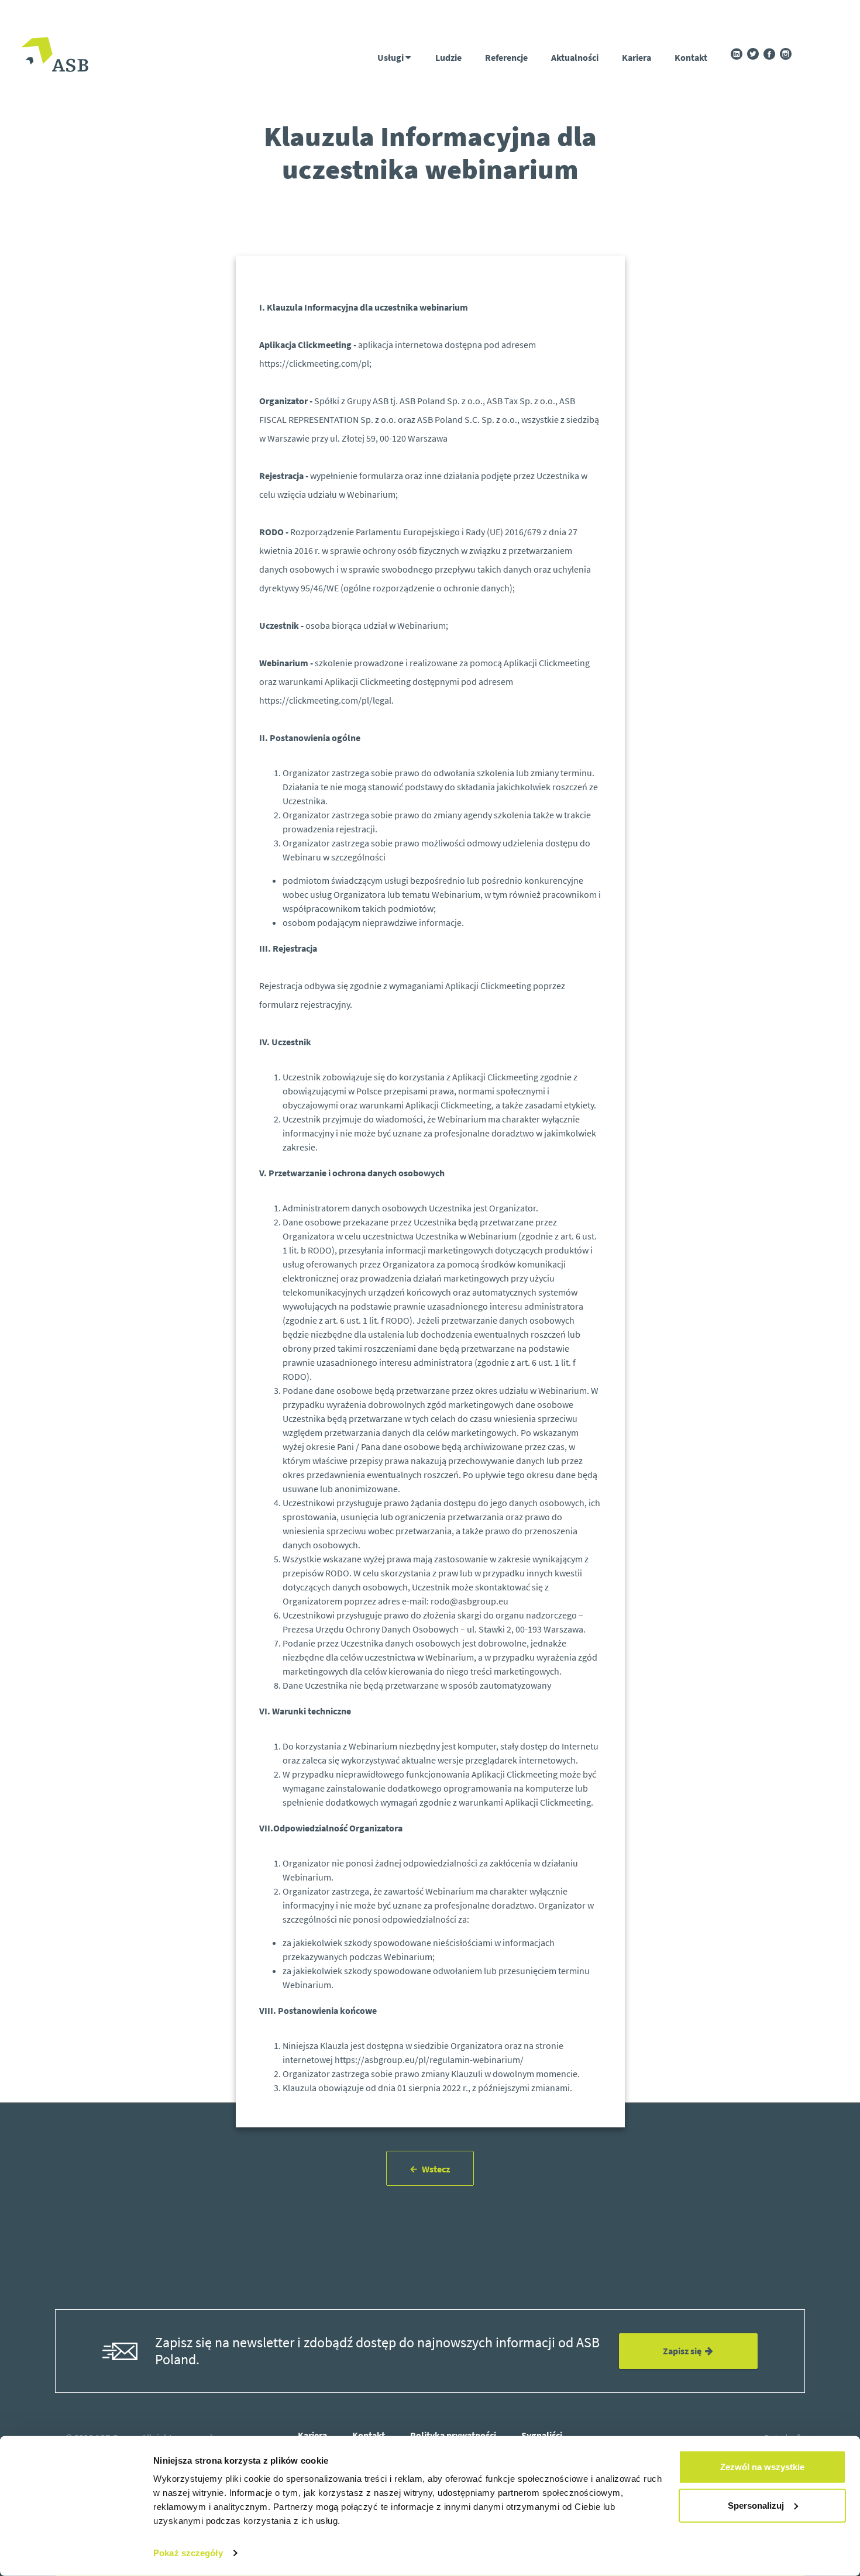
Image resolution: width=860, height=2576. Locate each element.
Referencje (506, 57)
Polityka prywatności (453, 2435)
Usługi (391, 57)
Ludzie (448, 57)
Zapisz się (684, 2351)
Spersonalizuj (756, 2505)
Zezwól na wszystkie (762, 2467)
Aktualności (575, 57)
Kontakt (691, 57)
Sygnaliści (542, 2435)
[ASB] (55, 56)
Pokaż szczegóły (188, 2553)
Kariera (637, 57)
